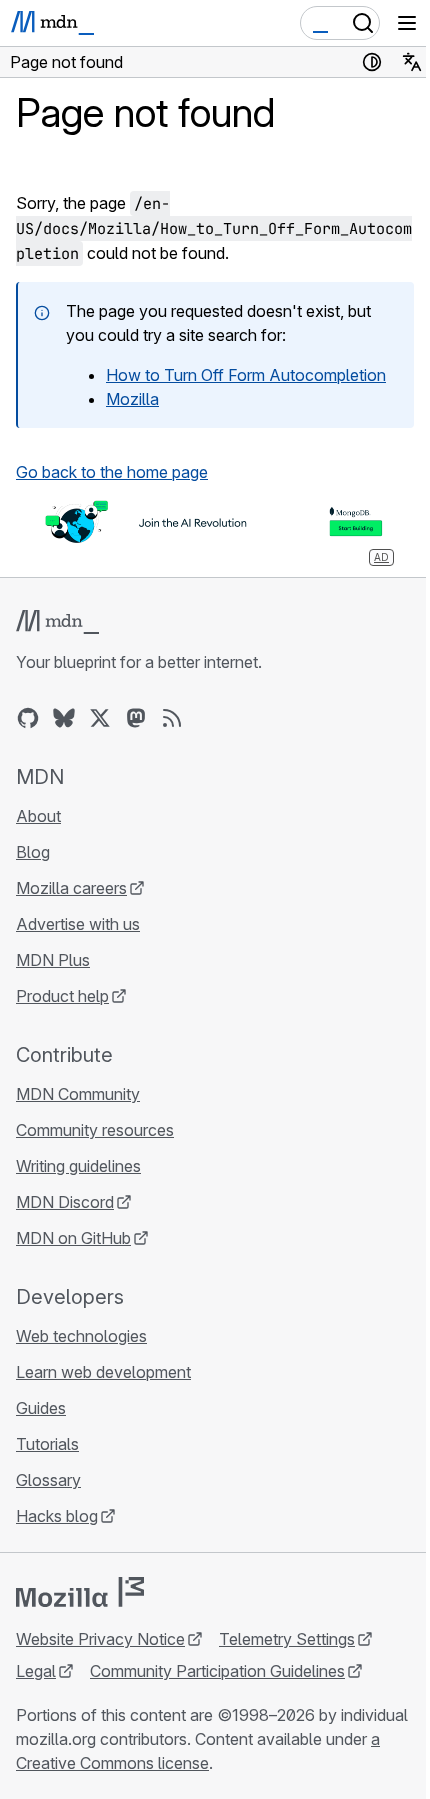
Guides (41, 1408)
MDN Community (78, 1094)
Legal (36, 1671)
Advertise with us (78, 924)
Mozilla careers (71, 888)
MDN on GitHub (73, 1238)
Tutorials (47, 1444)
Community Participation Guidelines (217, 1671)
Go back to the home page (112, 472)
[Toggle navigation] (407, 23)
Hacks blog (57, 1516)
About (38, 816)
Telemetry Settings (287, 1639)
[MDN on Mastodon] (136, 718)
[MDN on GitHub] (28, 718)
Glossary (48, 1480)
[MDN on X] (100, 718)
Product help (62, 996)
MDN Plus (53, 960)
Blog (33, 852)
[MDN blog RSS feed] (172, 718)
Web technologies (81, 1336)
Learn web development (103, 1372)
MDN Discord (65, 1202)
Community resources (95, 1130)
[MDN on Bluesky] (64, 718)
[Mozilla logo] (80, 1592)
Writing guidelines (78, 1166)
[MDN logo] (57, 622)
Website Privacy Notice (100, 1639)
